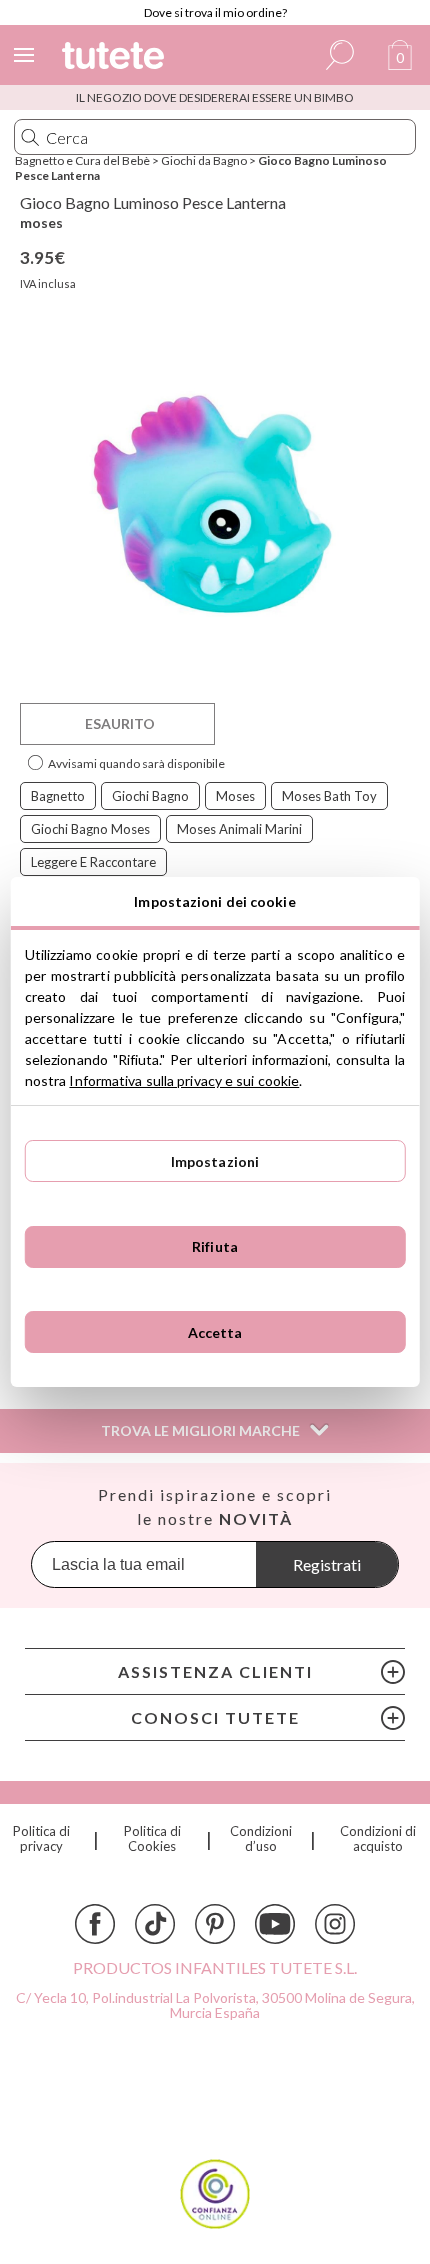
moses (41, 222)
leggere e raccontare (93, 862)
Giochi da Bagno (204, 160)
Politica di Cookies (152, 1839)
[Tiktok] (155, 1924)
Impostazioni (215, 1161)
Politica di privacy (41, 1839)
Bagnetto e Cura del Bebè (82, 160)
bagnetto (58, 796)
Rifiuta (215, 1246)
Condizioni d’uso (261, 1839)
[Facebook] (95, 1924)
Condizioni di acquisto (378, 1839)
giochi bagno (150, 796)
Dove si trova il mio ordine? (215, 12)
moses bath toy (329, 796)
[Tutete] (116, 58)
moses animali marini (239, 829)
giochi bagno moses (90, 829)
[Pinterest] (215, 1924)
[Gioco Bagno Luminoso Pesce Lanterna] (215, 504)
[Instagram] (335, 1924)
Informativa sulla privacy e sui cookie (184, 1080)
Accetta (215, 1332)
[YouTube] (275, 1924)
